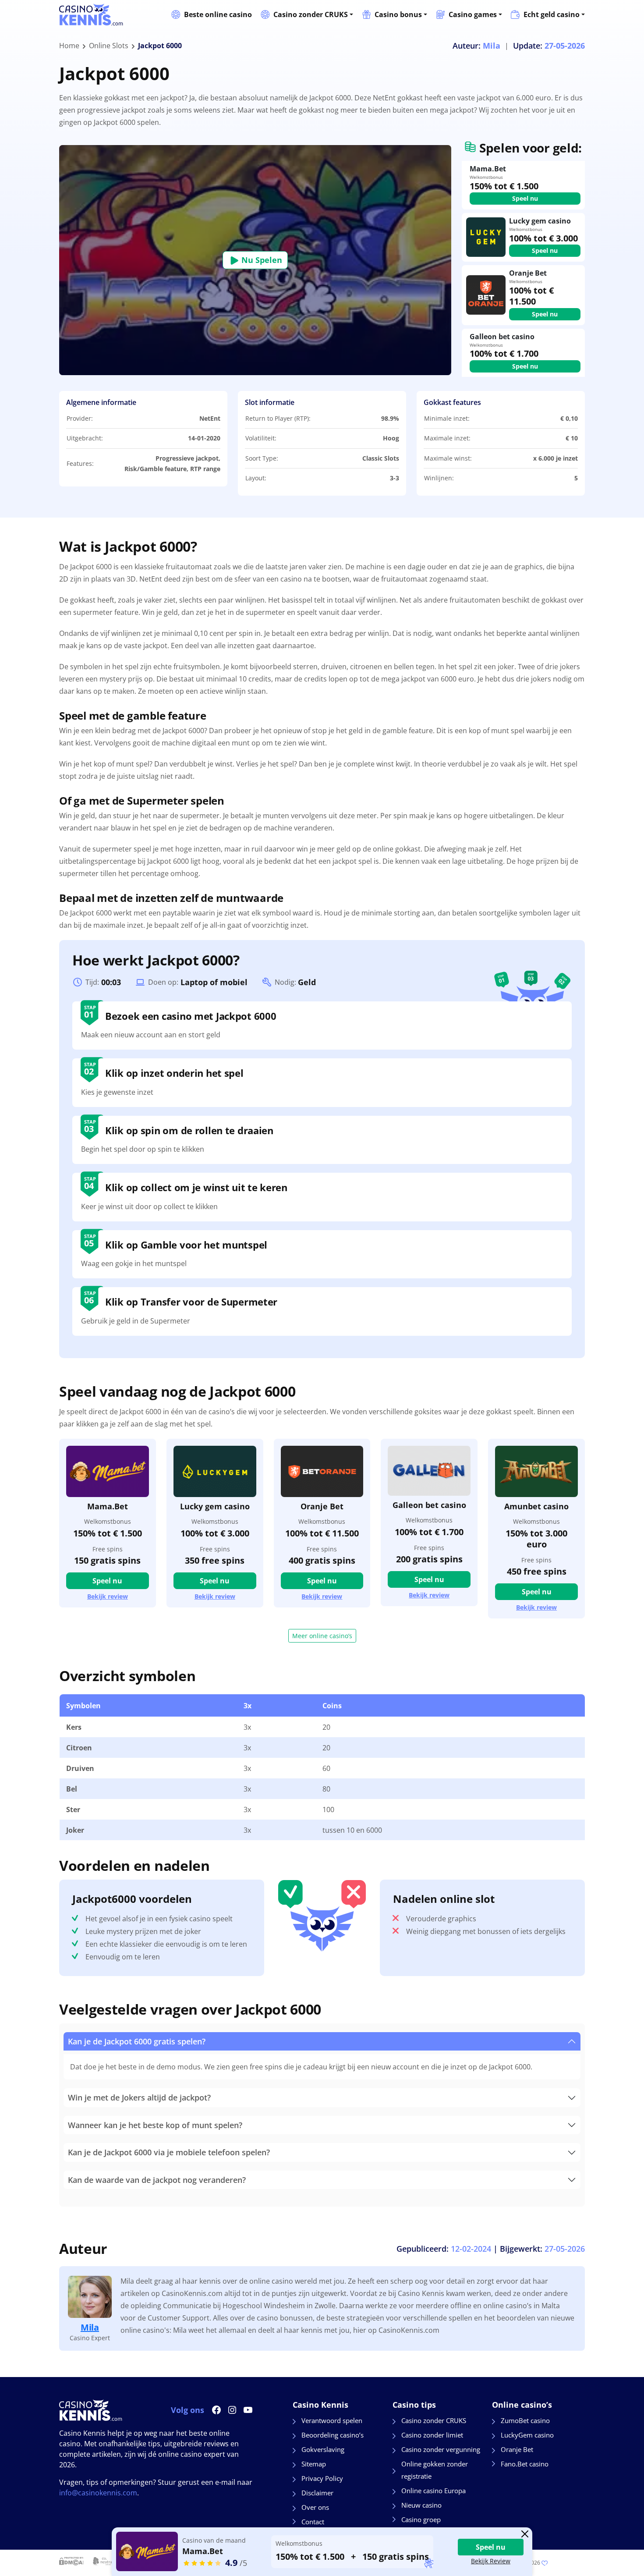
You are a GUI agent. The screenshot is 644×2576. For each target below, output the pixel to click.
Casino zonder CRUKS (311, 14)
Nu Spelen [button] (261, 260)
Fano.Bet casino (525, 2464)
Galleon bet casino (429, 1505)
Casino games (473, 14)
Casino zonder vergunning (441, 2449)
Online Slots (109, 46)
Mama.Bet (108, 1506)
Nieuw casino (421, 2505)
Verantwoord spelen (332, 2420)
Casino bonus (398, 14)
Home (69, 46)
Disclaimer (317, 2493)
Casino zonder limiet (432, 2435)
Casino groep (421, 2519)
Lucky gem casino (215, 1506)
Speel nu (525, 198)
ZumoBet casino (525, 2420)
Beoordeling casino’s (333, 2435)
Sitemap (314, 2464)
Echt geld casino (552, 14)
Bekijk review (108, 1597)
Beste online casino (218, 14)
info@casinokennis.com (98, 2493)
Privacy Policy (322, 2478)
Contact (313, 2522)
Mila (90, 2327)
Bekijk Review (491, 2561)
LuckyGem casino (527, 2435)
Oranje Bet (322, 1506)
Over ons (315, 2507)
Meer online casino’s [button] (322, 1636)
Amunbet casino (536, 1506)
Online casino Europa (433, 2491)
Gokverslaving (323, 2449)
